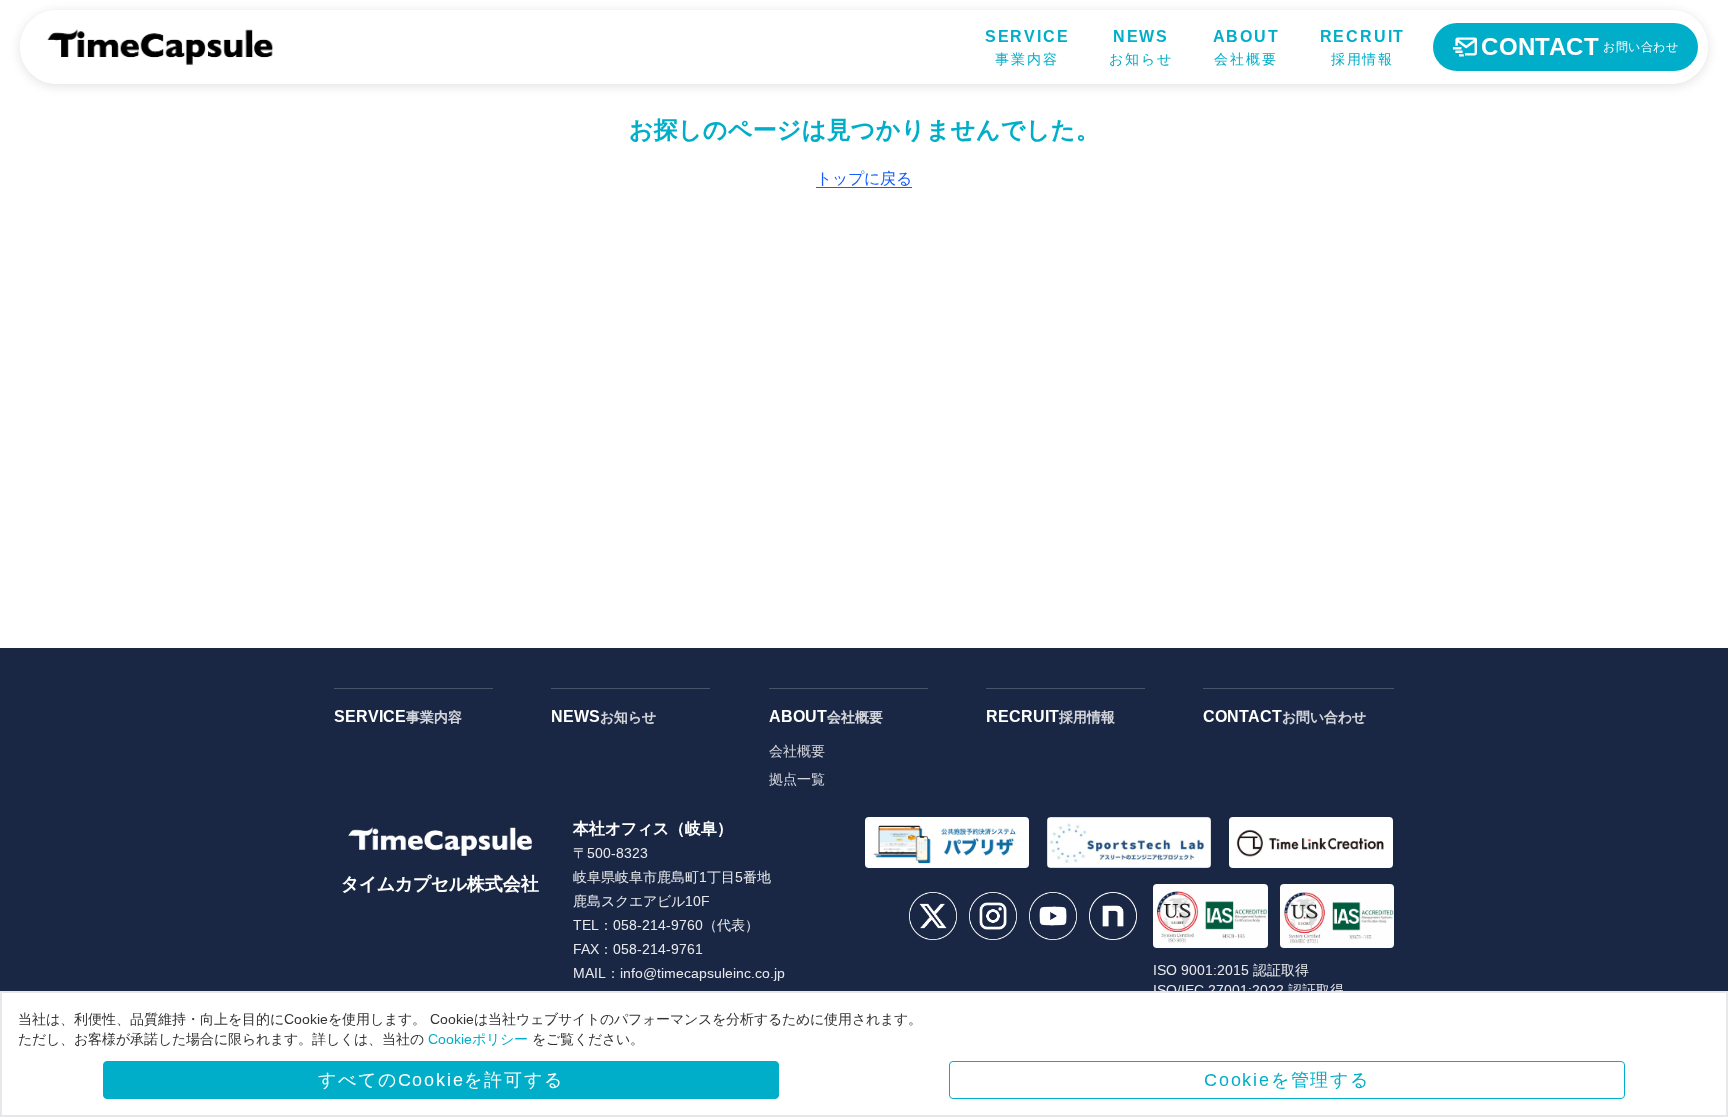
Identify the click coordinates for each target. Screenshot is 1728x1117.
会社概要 (797, 751)
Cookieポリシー (478, 1039)
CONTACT (1284, 716)
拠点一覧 (797, 779)
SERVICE (398, 716)
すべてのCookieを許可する (440, 1080)
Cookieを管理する (1287, 1080)
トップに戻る (864, 178)
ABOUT (826, 716)
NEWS (603, 716)
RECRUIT (1050, 716)
